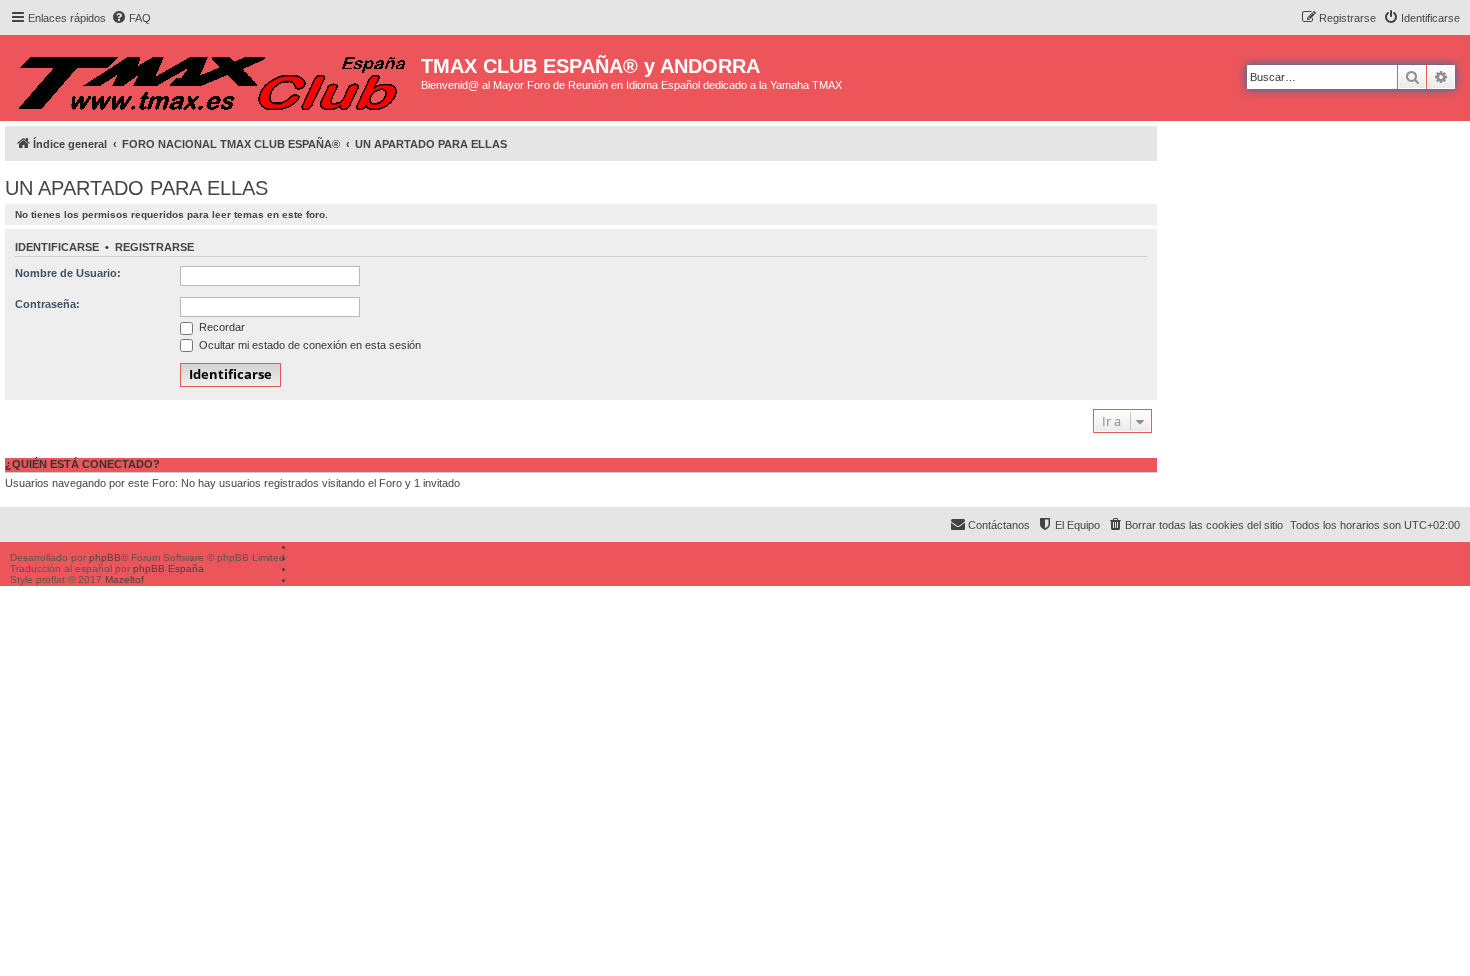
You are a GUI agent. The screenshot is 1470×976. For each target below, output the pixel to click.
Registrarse (154, 247)
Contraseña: (47, 304)
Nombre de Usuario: (68, 273)
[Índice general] (213, 78)
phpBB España (168, 568)
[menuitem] (131, 18)
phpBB (105, 557)
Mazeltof (124, 579)
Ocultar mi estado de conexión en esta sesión (308, 345)
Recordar (220, 327)
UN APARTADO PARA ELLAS (136, 188)
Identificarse (57, 247)
